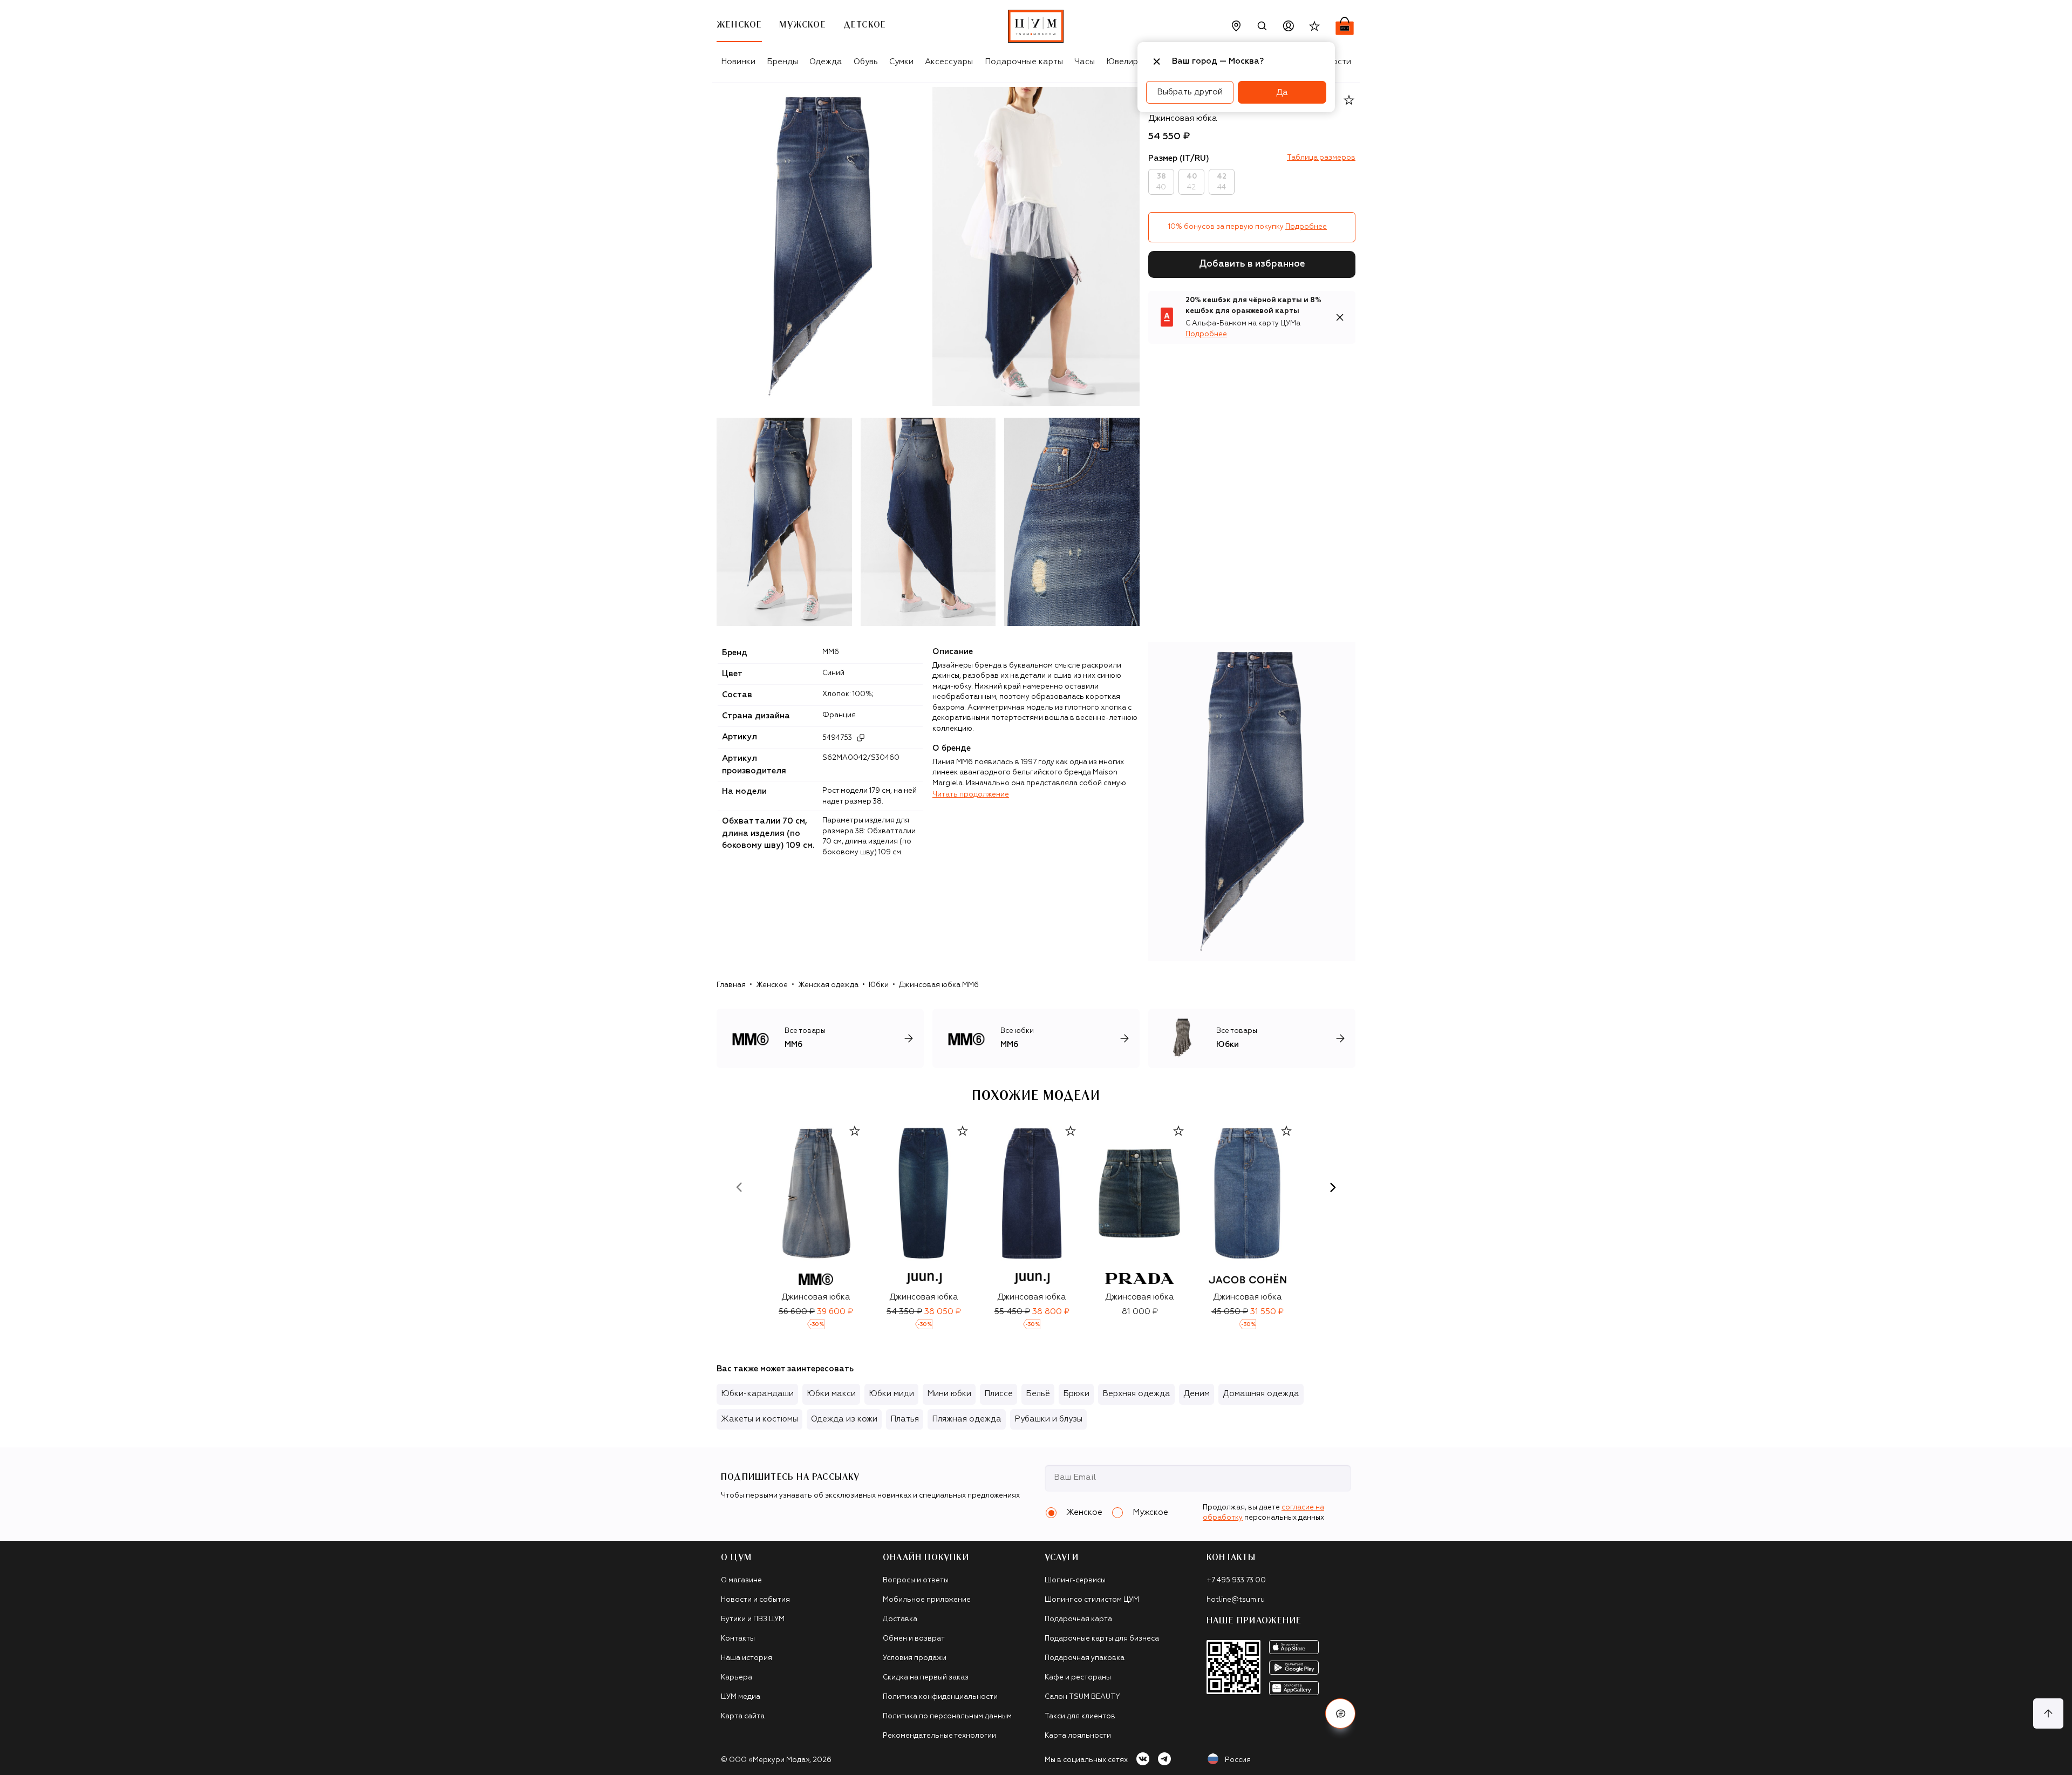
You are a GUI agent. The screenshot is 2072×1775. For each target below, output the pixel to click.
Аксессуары (949, 62)
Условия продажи (915, 1658)
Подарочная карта (1078, 1619)
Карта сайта (743, 1716)
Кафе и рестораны (1078, 1678)
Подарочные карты (1024, 62)
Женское (772, 985)
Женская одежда (828, 985)
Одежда (826, 62)
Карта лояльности (1078, 1736)
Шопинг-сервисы (1075, 1580)
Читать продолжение (971, 795)
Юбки (879, 985)
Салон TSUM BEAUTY (1082, 1697)
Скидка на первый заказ (926, 1678)
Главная (731, 985)
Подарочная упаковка (1085, 1658)
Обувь (866, 62)
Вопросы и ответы (916, 1580)
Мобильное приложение (927, 1600)
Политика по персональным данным (947, 1716)
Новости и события (755, 1600)
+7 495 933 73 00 (1236, 1580)
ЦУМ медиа (741, 1697)
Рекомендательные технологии (939, 1736)
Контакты (738, 1639)
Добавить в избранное (1252, 264)
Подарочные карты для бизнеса (1102, 1639)
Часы (1085, 62)
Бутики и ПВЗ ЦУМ (753, 1619)
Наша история (747, 1658)
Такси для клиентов (1080, 1716)
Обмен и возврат (914, 1639)
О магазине (741, 1580)
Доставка (900, 1619)
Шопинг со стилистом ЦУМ (1092, 1600)
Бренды (782, 62)
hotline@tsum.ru (1236, 1600)
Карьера (737, 1678)
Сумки (901, 62)
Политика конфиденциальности (940, 1697)
